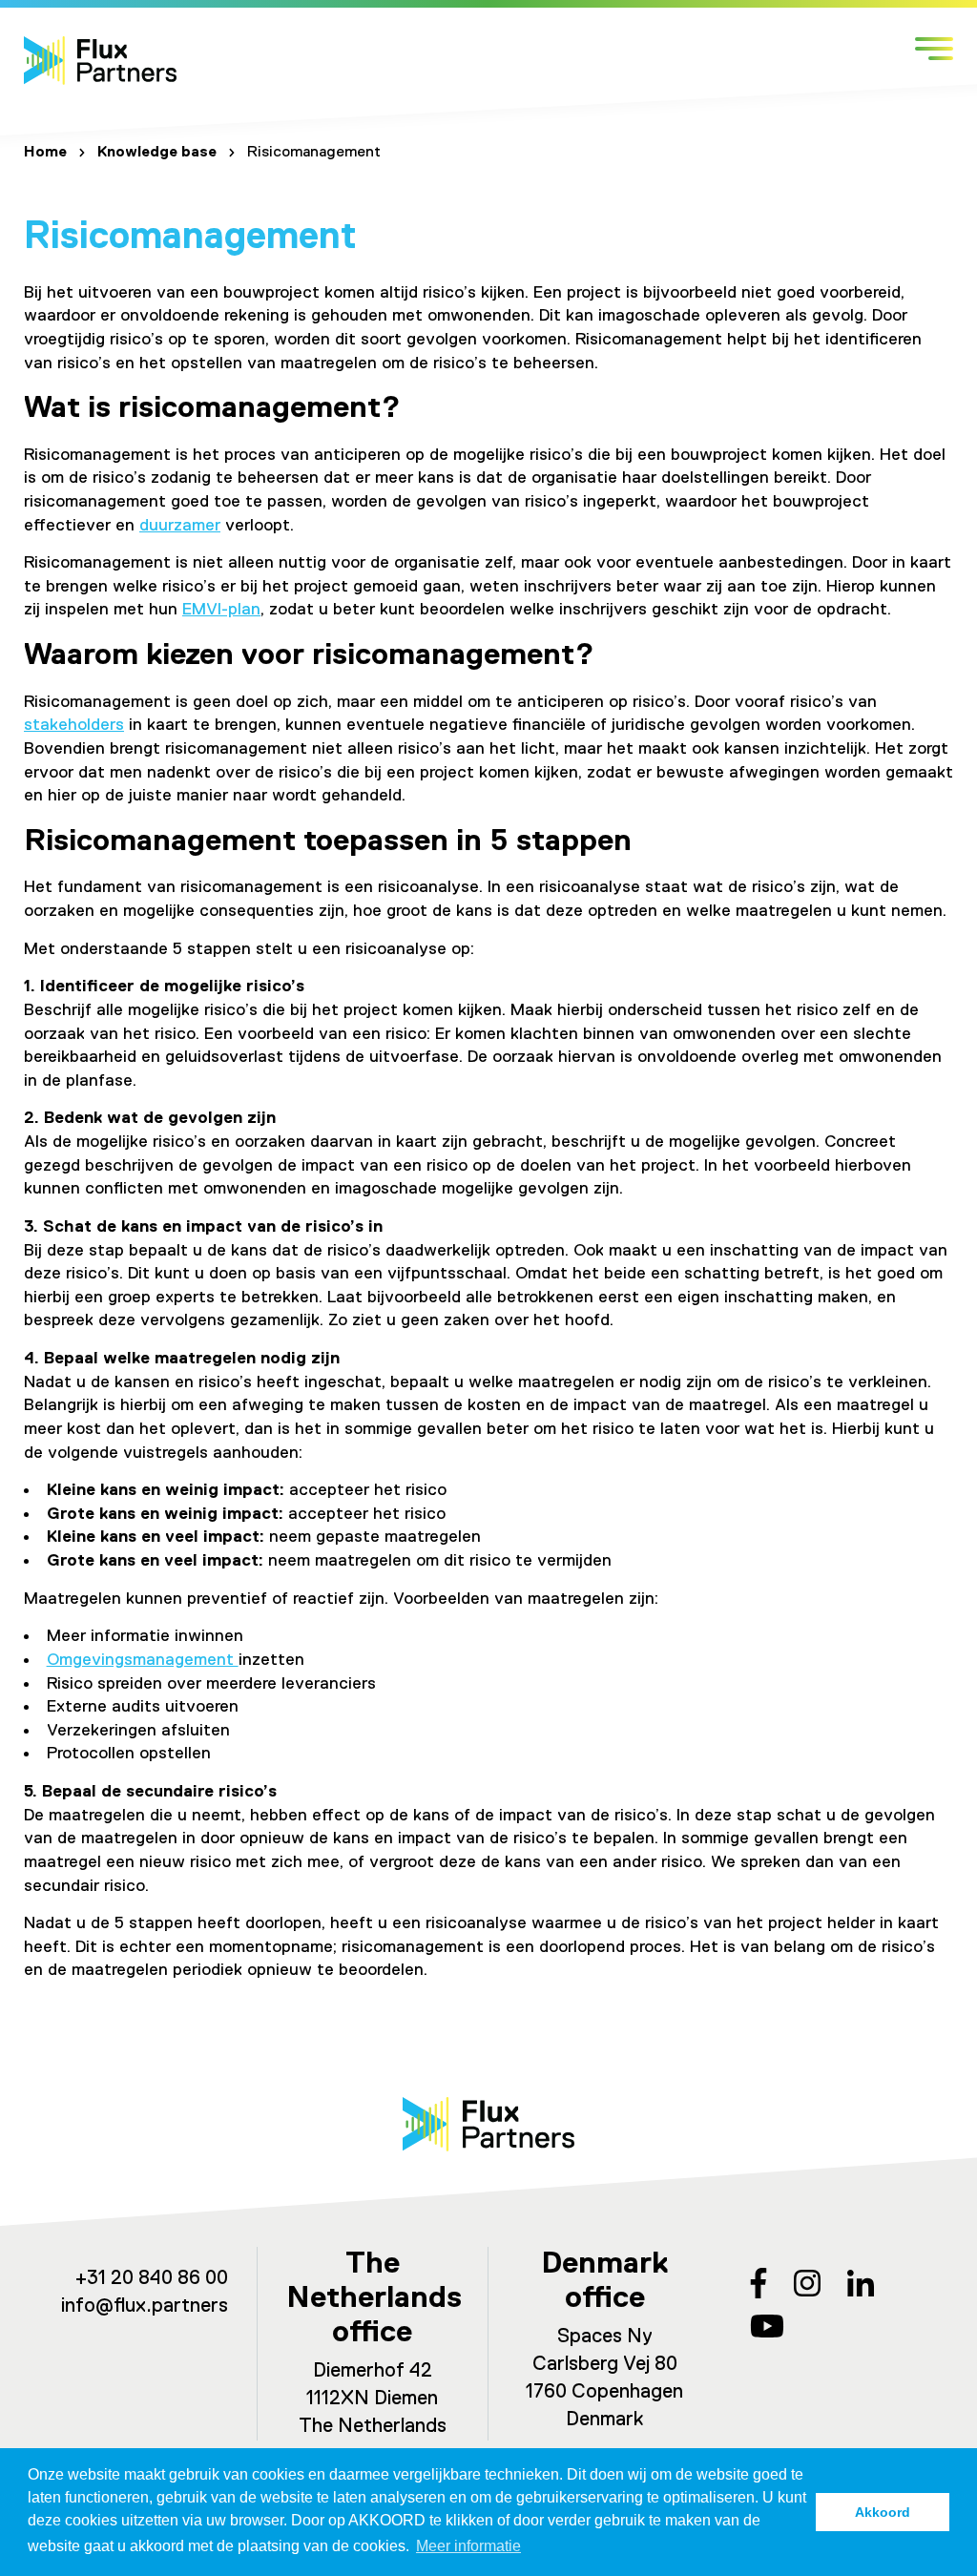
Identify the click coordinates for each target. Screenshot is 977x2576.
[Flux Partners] (100, 61)
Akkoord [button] (883, 2512)
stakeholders (74, 725)
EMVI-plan (221, 610)
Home (45, 153)
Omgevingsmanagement (143, 1660)
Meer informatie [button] (468, 2546)
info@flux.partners (145, 2306)
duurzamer (180, 526)
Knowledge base (157, 153)
